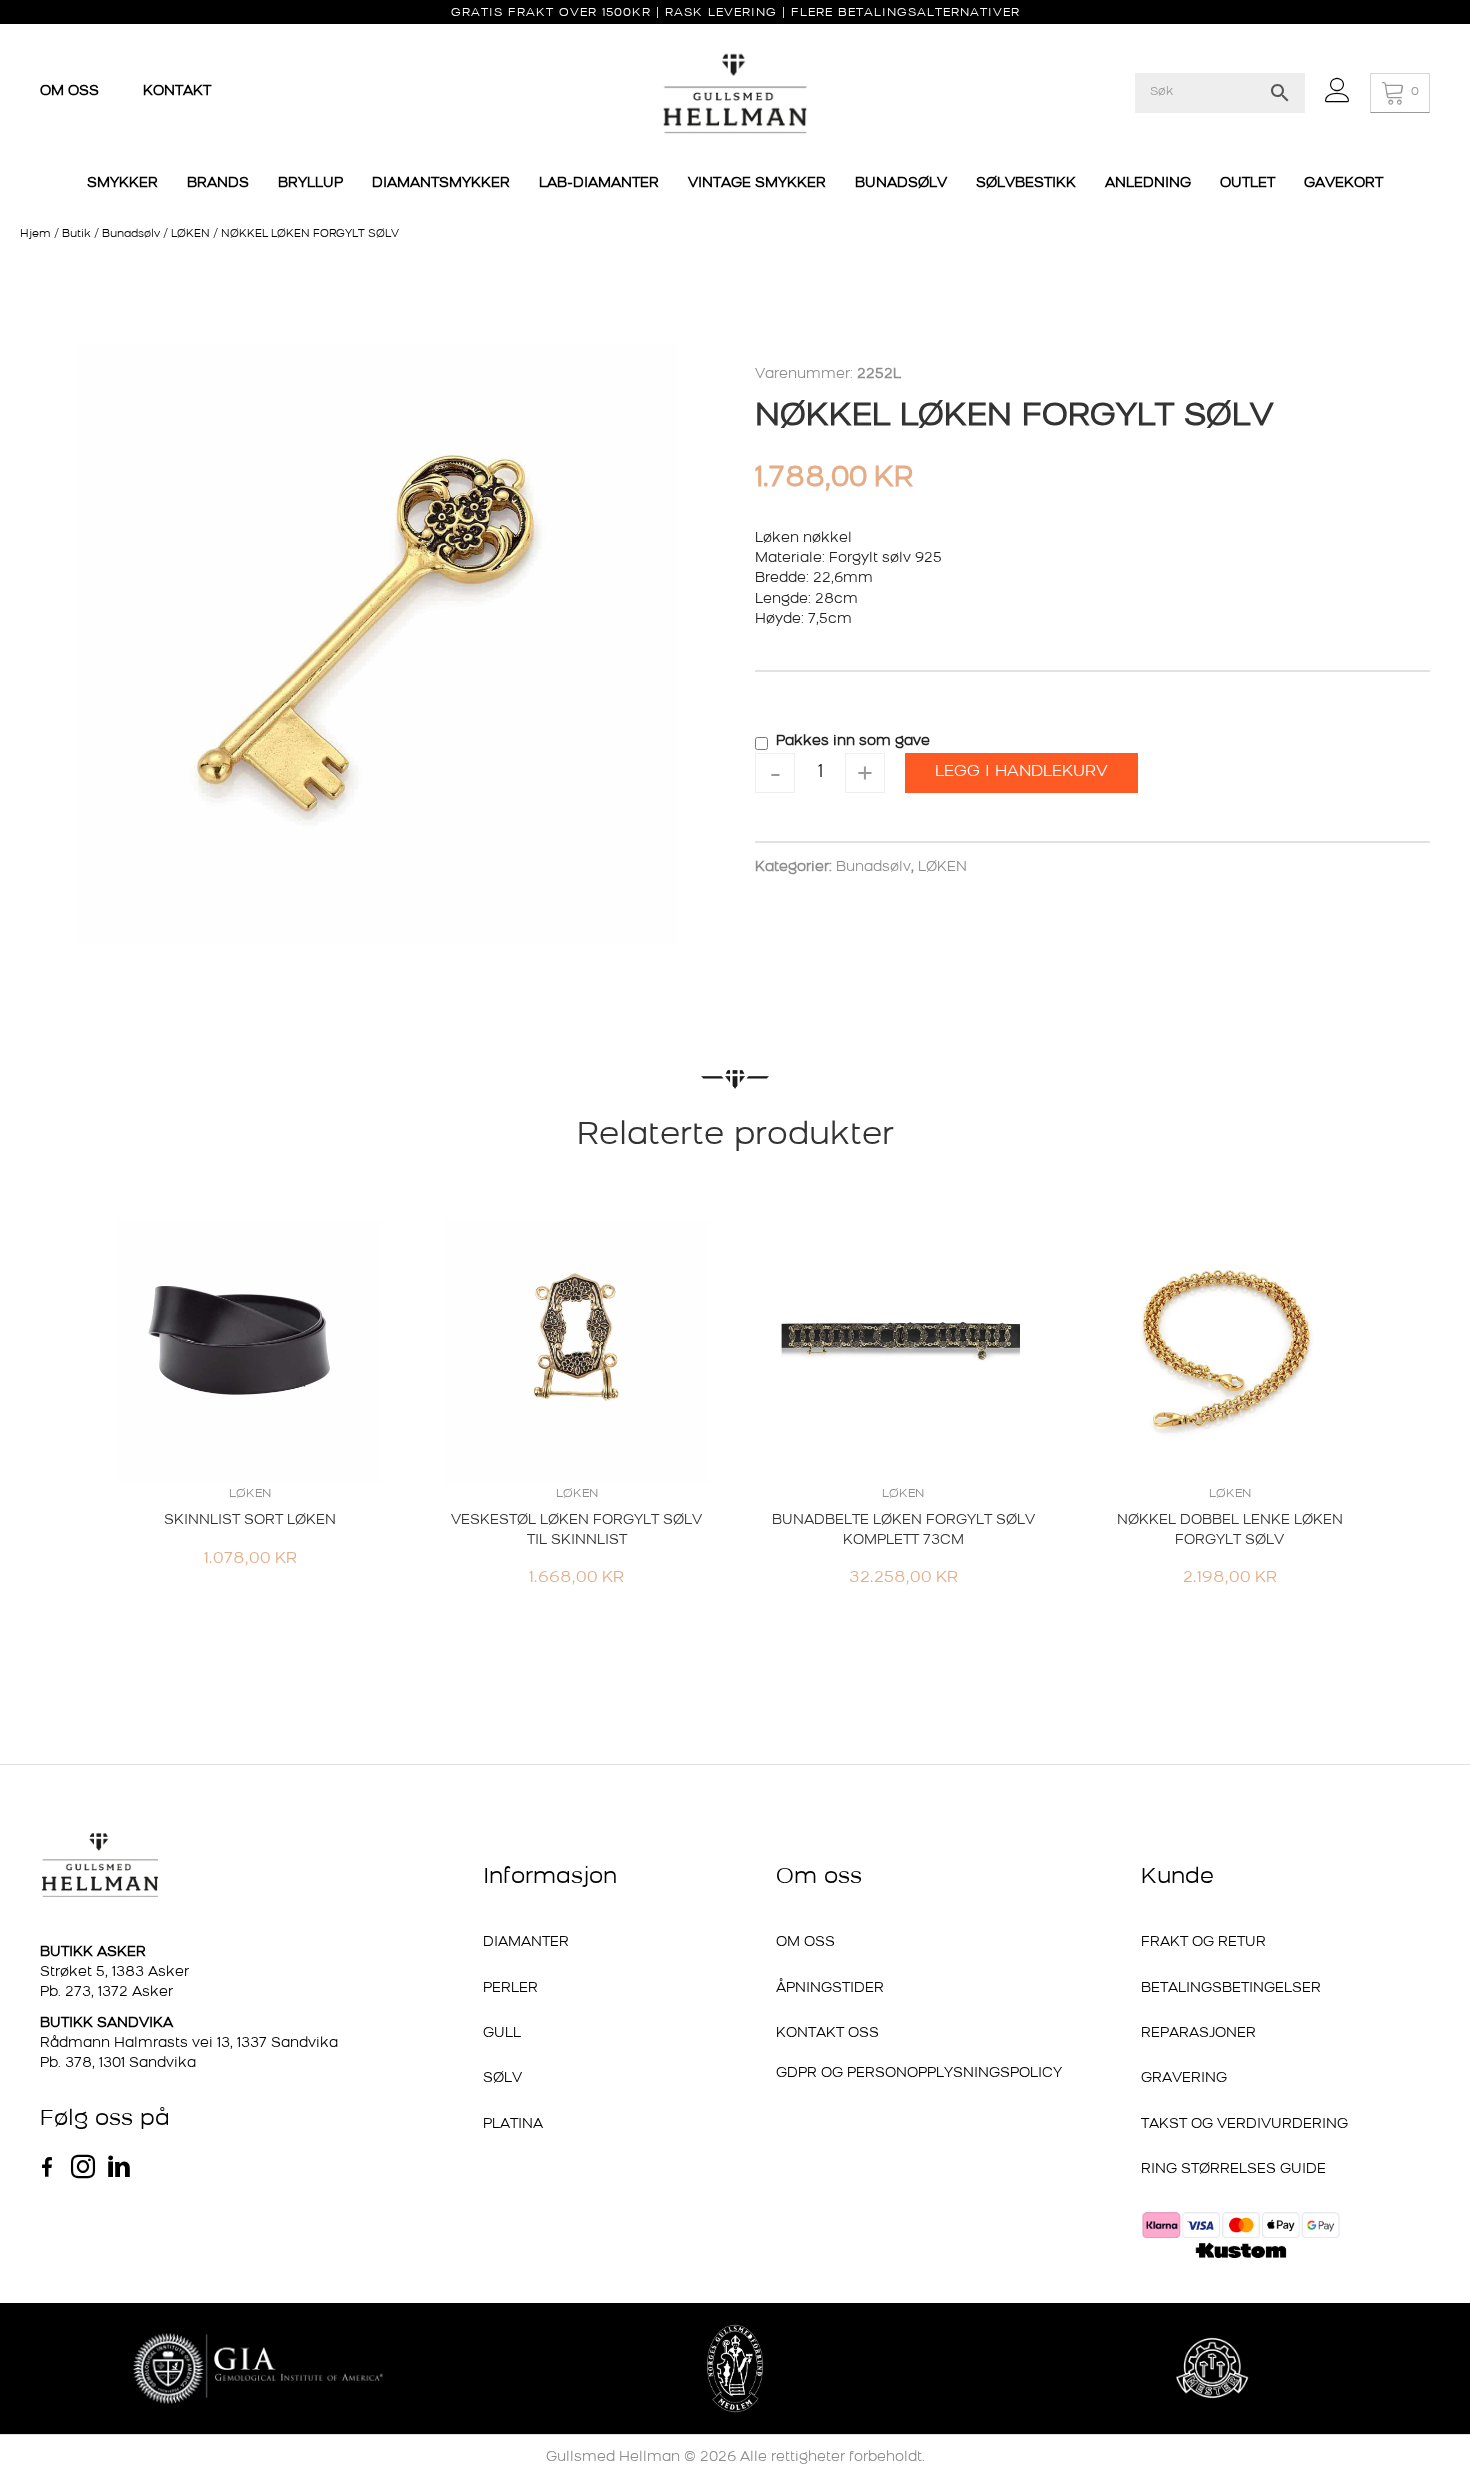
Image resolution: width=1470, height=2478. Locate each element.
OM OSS (71, 91)
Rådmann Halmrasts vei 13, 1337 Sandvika (189, 2043)
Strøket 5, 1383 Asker (114, 1972)
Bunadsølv (131, 234)
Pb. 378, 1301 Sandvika (118, 2063)
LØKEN (190, 234)
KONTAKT (177, 91)
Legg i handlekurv (1021, 772)
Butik (76, 234)
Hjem (35, 234)
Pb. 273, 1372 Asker (106, 1992)
